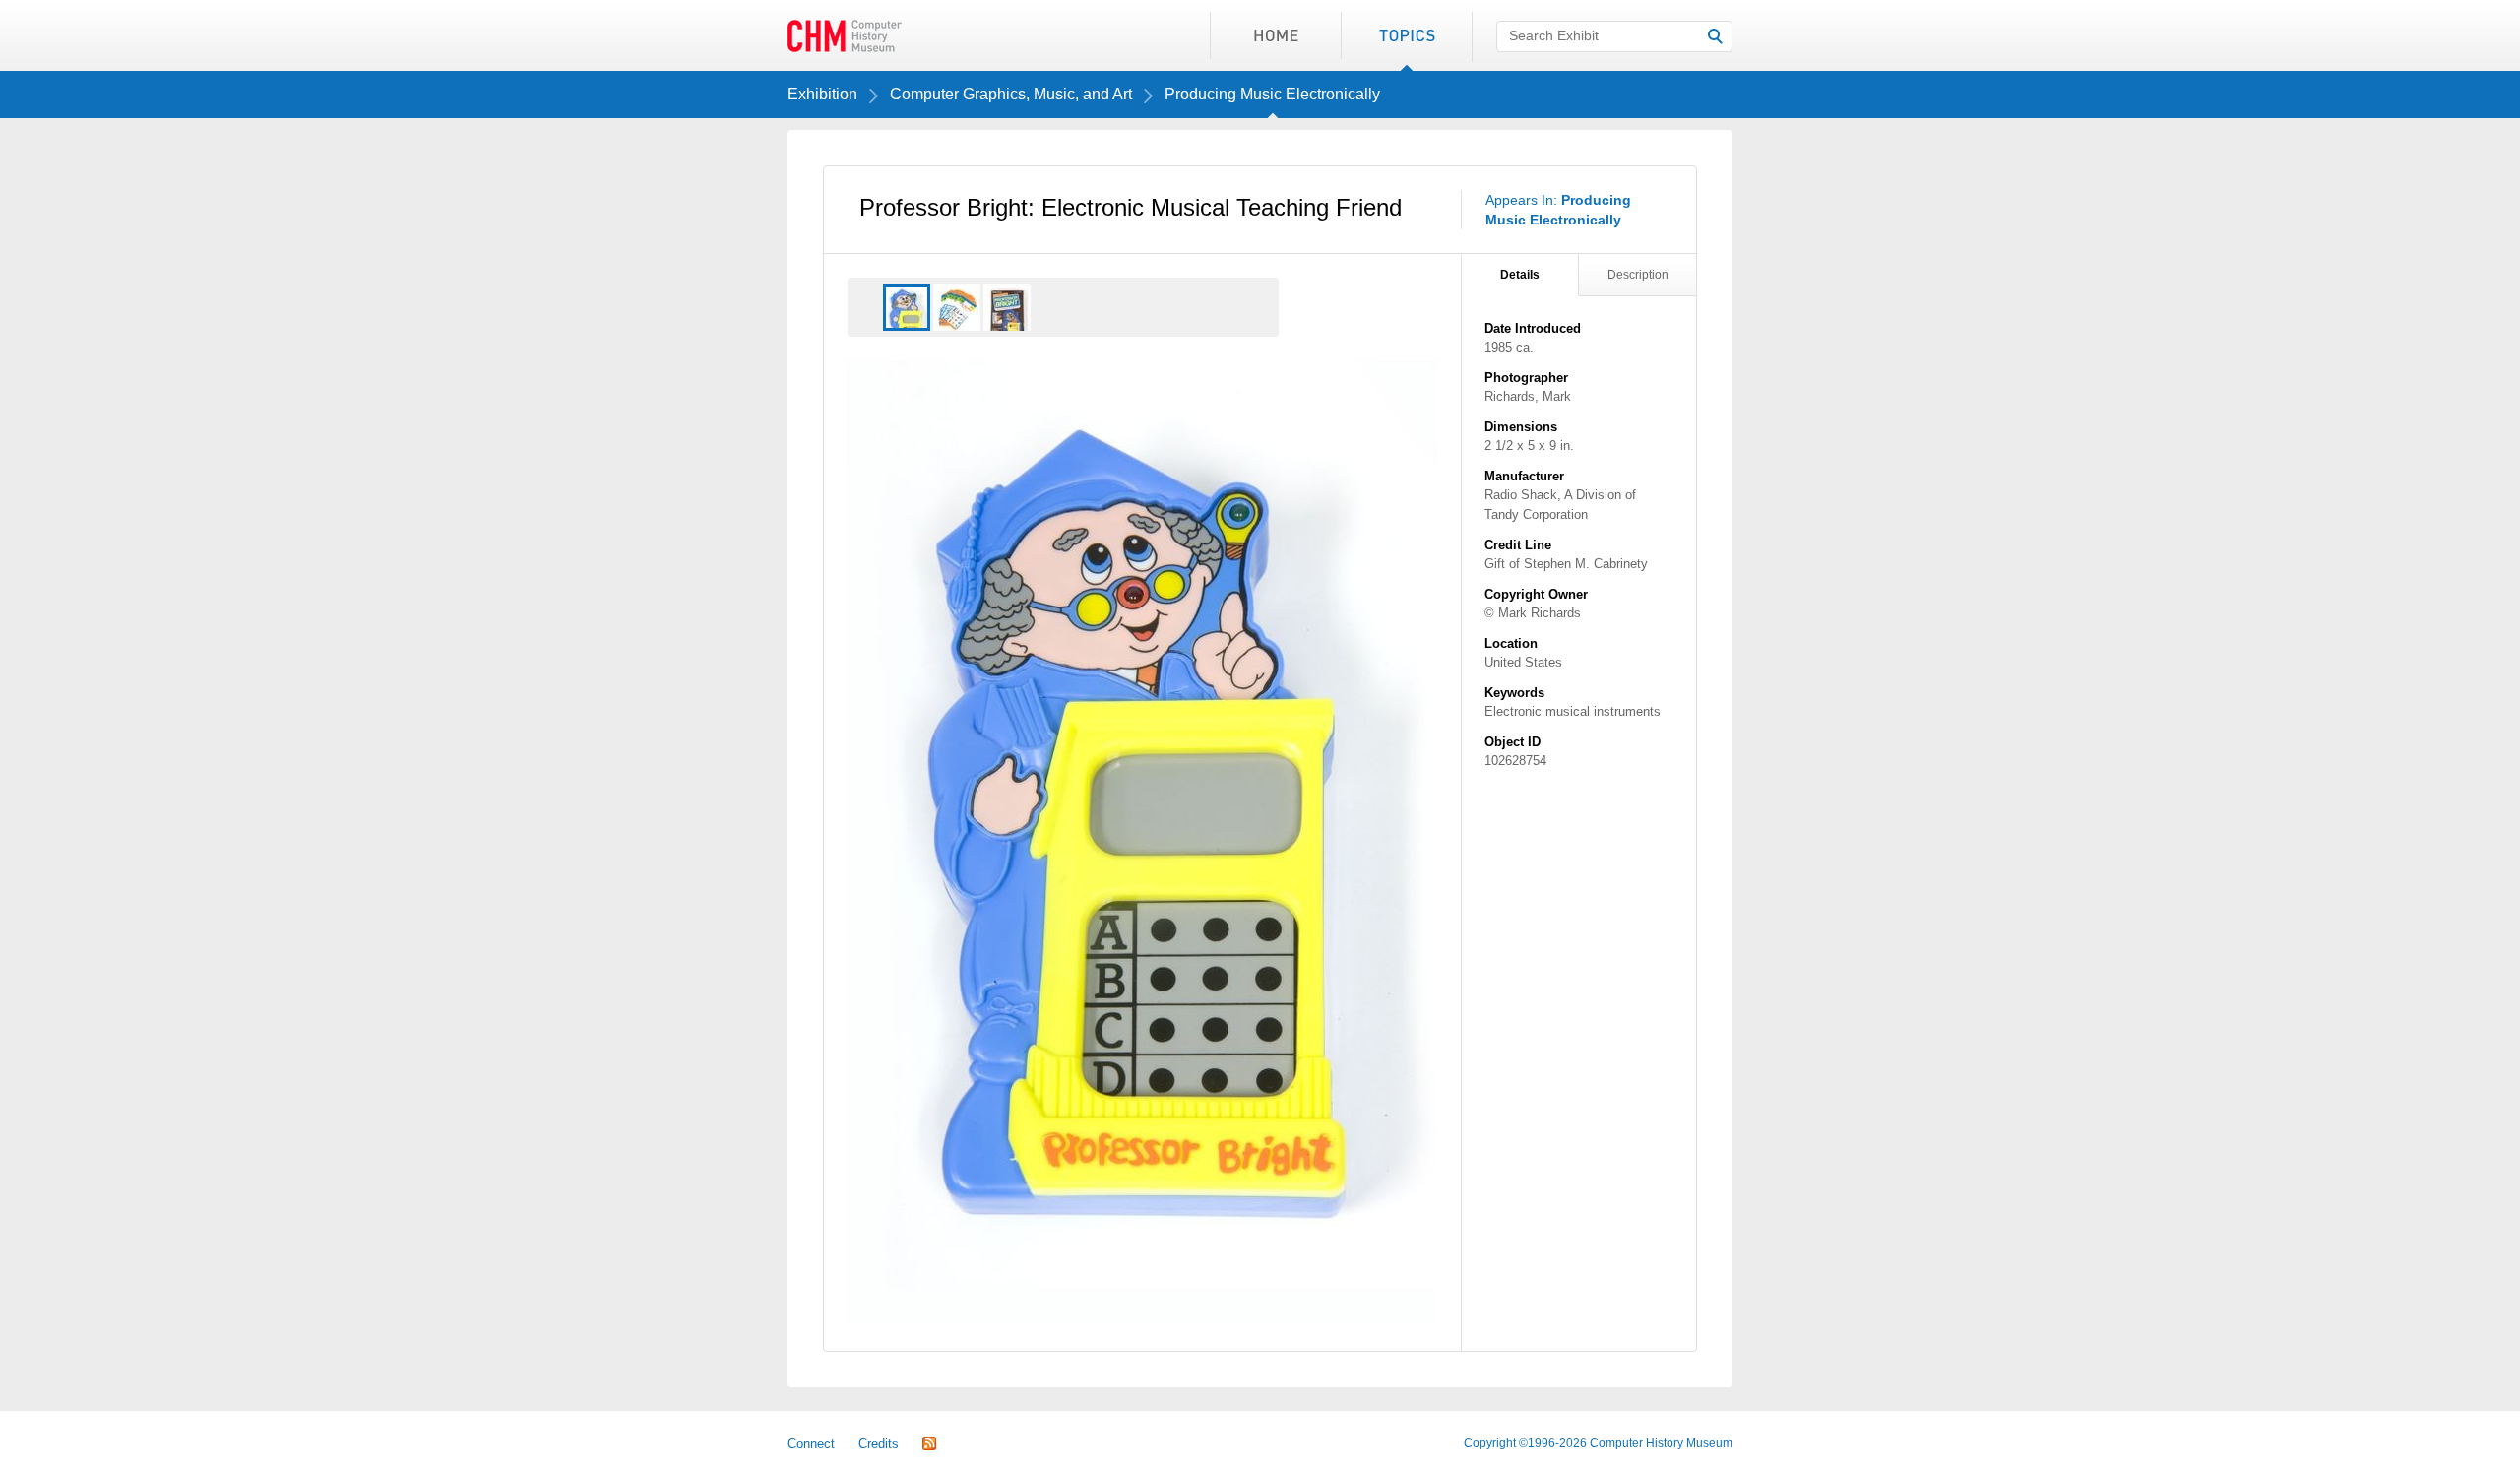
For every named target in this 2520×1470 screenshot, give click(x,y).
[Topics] (1406, 35)
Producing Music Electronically (1272, 94)
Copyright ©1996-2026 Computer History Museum (1598, 1443)
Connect (811, 1444)
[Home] (1275, 35)
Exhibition (822, 94)
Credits (879, 1444)
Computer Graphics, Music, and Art (1011, 94)
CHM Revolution (845, 35)
